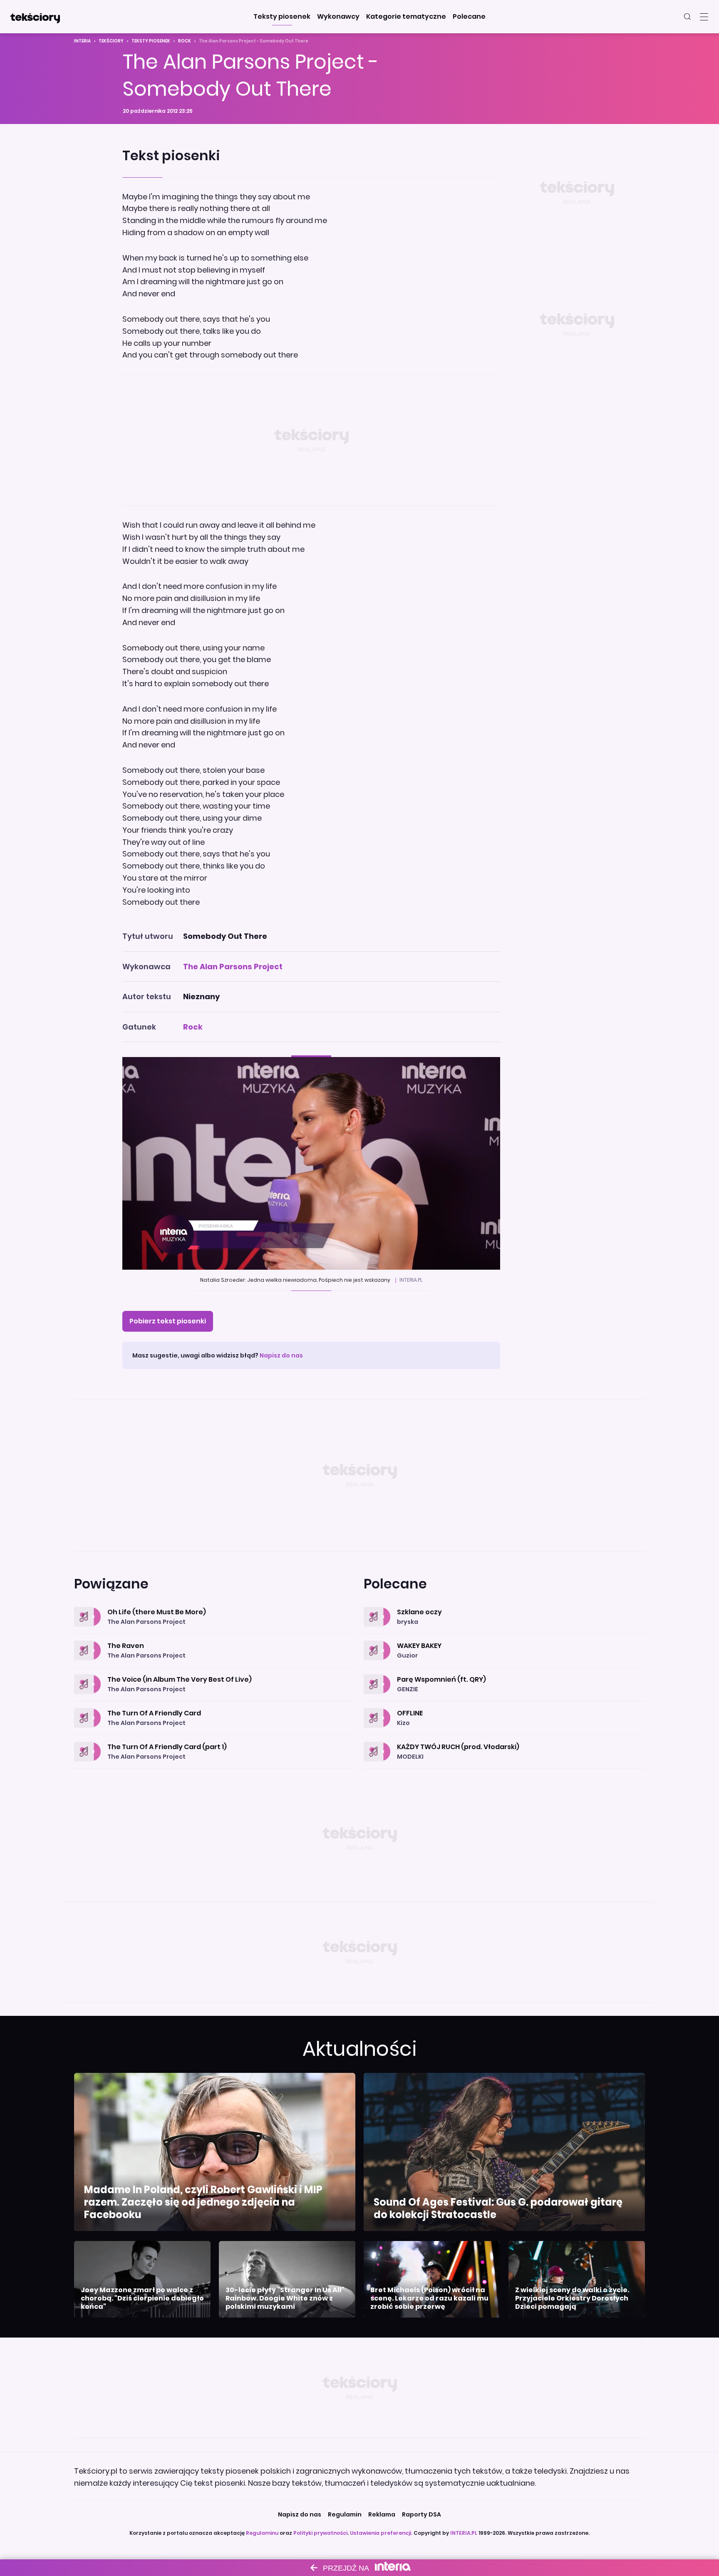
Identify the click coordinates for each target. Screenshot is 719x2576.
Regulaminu (262, 2533)
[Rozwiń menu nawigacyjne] (704, 17)
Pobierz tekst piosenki (168, 1321)
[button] (282, 17)
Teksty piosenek (151, 41)
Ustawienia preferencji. (381, 2533)
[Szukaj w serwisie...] (687, 17)
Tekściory (111, 41)
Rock (185, 41)
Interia (82, 41)
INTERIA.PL (464, 2533)
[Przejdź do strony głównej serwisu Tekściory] (35, 17)
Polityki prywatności (320, 2533)
